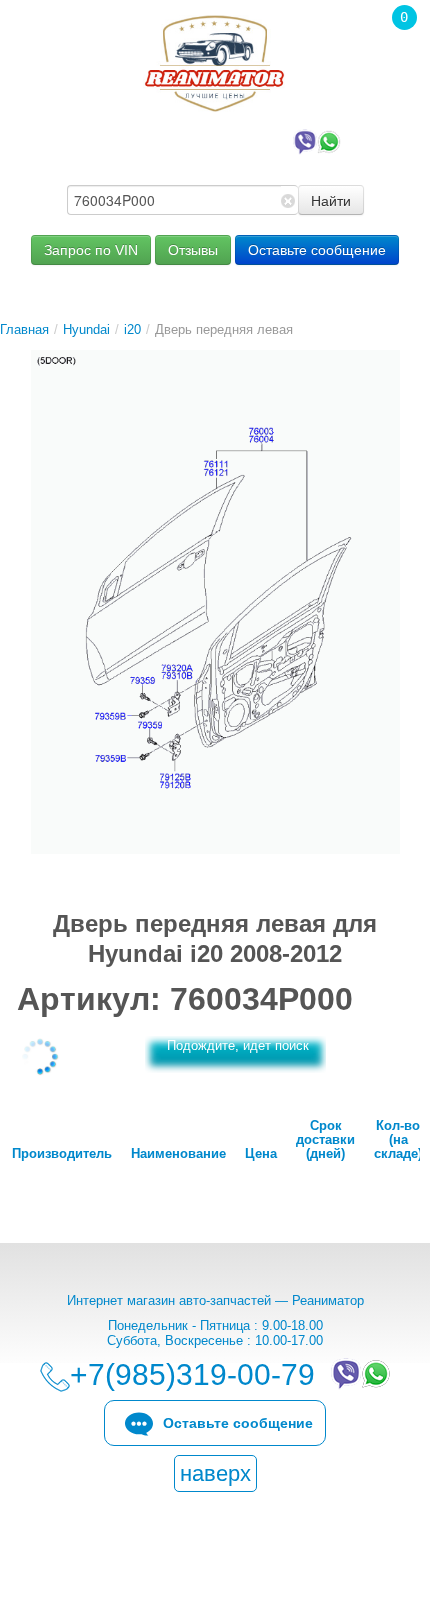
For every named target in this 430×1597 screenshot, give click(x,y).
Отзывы (193, 250)
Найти (331, 200)
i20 (132, 329)
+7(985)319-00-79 (196, 140)
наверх (215, 1473)
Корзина (394, 45)
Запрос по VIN (91, 250)
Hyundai (86, 329)
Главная (24, 329)
